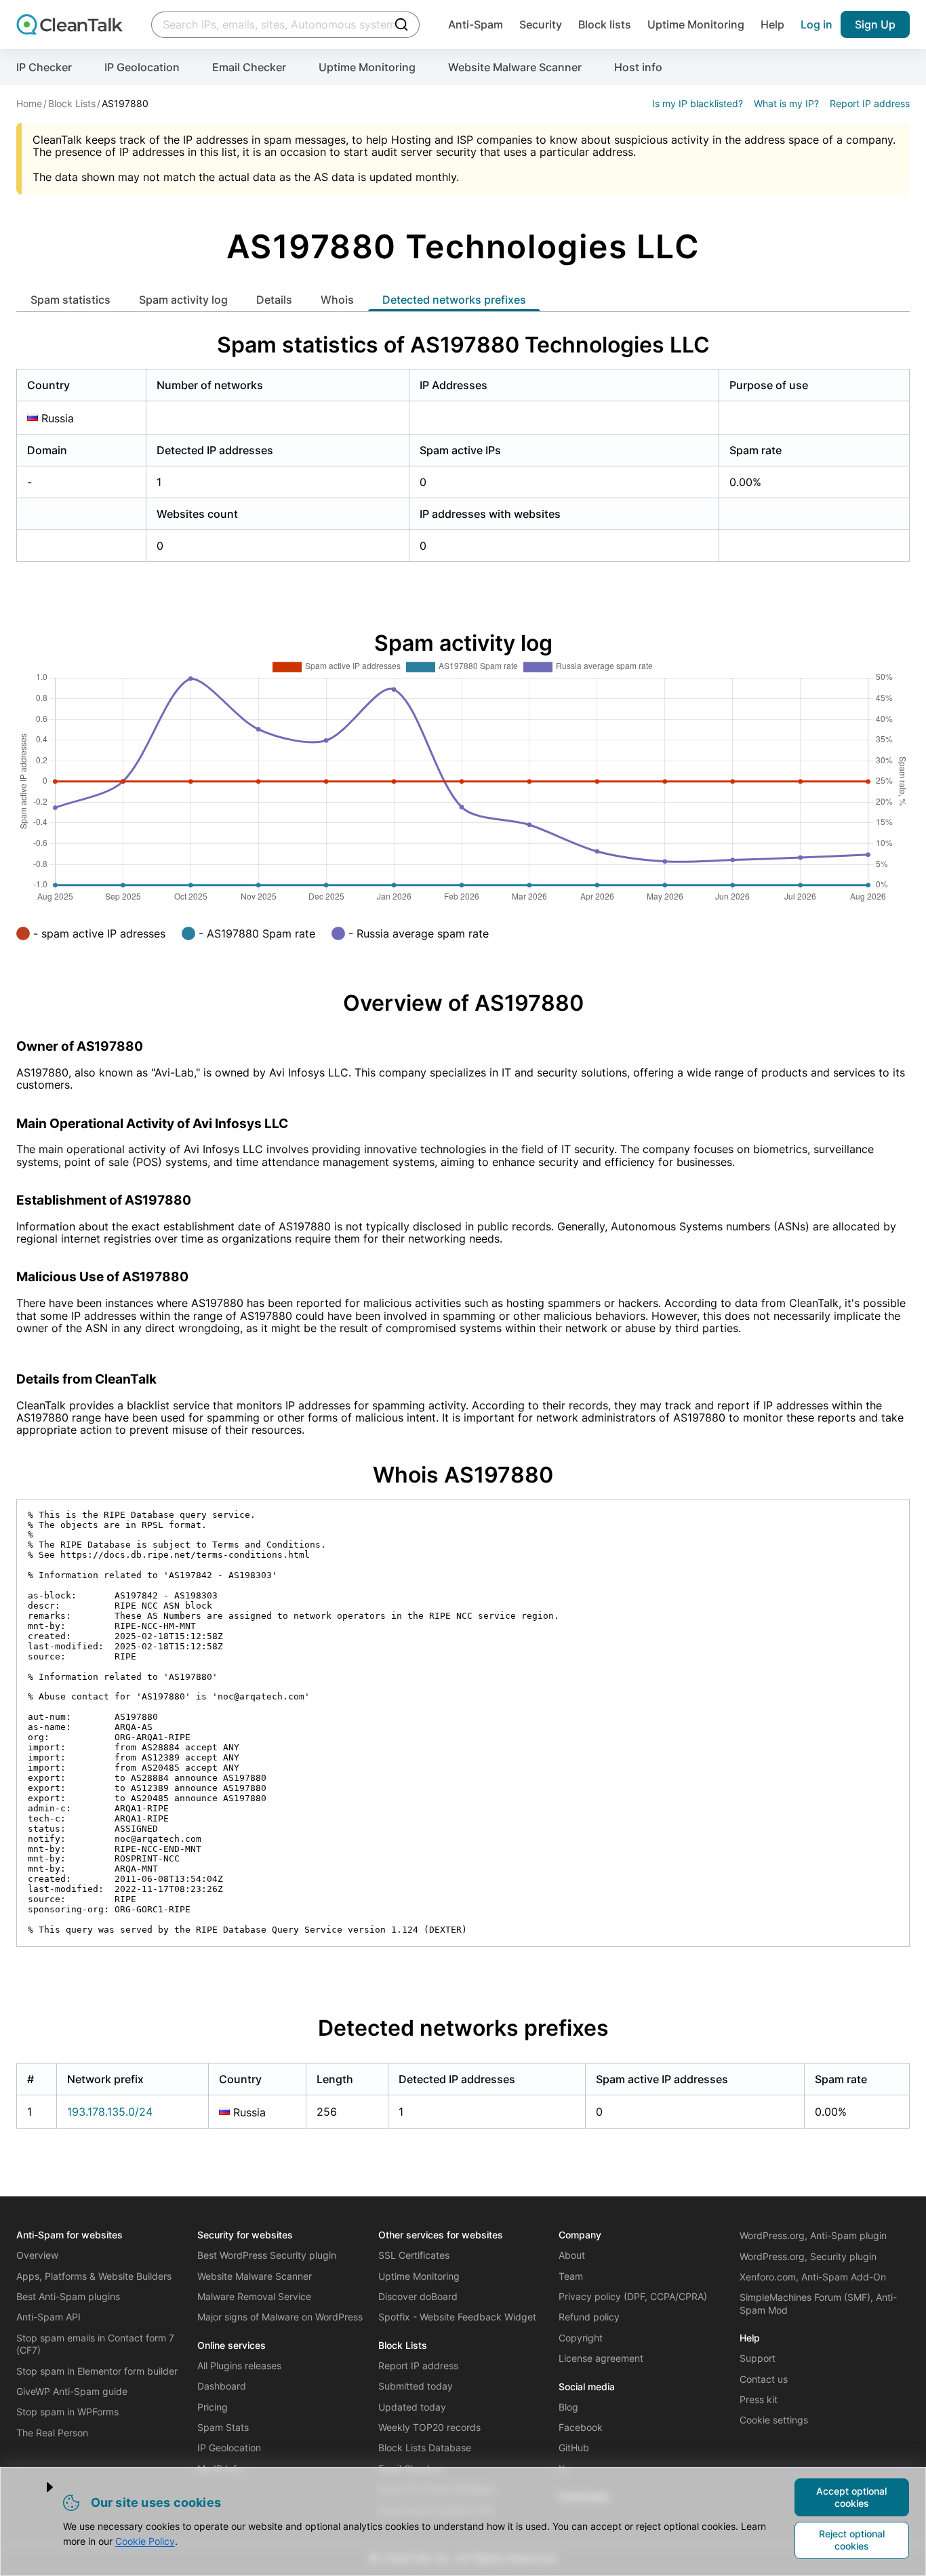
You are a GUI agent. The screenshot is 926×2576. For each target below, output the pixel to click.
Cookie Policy (145, 2541)
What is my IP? (786, 103)
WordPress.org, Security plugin (808, 2256)
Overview (37, 2255)
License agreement (601, 2358)
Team (571, 2276)
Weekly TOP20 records (429, 2427)
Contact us (764, 2379)
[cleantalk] (69, 24)
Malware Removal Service (254, 2296)
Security (541, 24)
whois (337, 300)
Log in (817, 24)
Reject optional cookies (852, 2540)
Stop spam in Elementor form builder (97, 2371)
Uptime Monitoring (696, 24)
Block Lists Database (425, 2448)
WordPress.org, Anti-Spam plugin (813, 2235)
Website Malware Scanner (515, 67)
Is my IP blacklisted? (698, 103)
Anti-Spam (476, 24)
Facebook (581, 2427)
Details (274, 300)
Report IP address (870, 103)
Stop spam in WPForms (67, 2412)
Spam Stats (223, 2427)
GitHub (574, 2448)
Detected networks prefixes (454, 300)
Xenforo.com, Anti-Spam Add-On (813, 2277)
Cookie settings (774, 2420)
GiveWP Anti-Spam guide (72, 2391)
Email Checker (249, 67)
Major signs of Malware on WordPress (280, 2317)
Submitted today (416, 2386)
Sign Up (875, 24)
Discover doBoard (418, 2296)
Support (758, 2358)
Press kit (759, 2399)
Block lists (605, 24)
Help (772, 24)
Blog (568, 2407)
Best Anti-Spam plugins (68, 2296)
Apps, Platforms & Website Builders (94, 2276)
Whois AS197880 (463, 1475)
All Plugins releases (239, 2366)
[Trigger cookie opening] (39, 2487)
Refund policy (589, 2317)
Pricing (213, 2407)
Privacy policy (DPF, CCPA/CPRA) (633, 2296)
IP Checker (44, 67)
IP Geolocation (142, 67)
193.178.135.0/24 (110, 2112)
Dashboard (222, 2386)
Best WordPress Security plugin (267, 2255)
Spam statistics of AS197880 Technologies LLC (463, 345)
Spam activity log (183, 300)
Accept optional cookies (851, 2497)
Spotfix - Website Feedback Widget (457, 2317)
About (572, 2255)
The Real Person (52, 2433)
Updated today (412, 2407)
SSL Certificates (414, 2255)
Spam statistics (71, 300)
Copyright (581, 2338)
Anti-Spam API (48, 2317)
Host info (638, 67)
